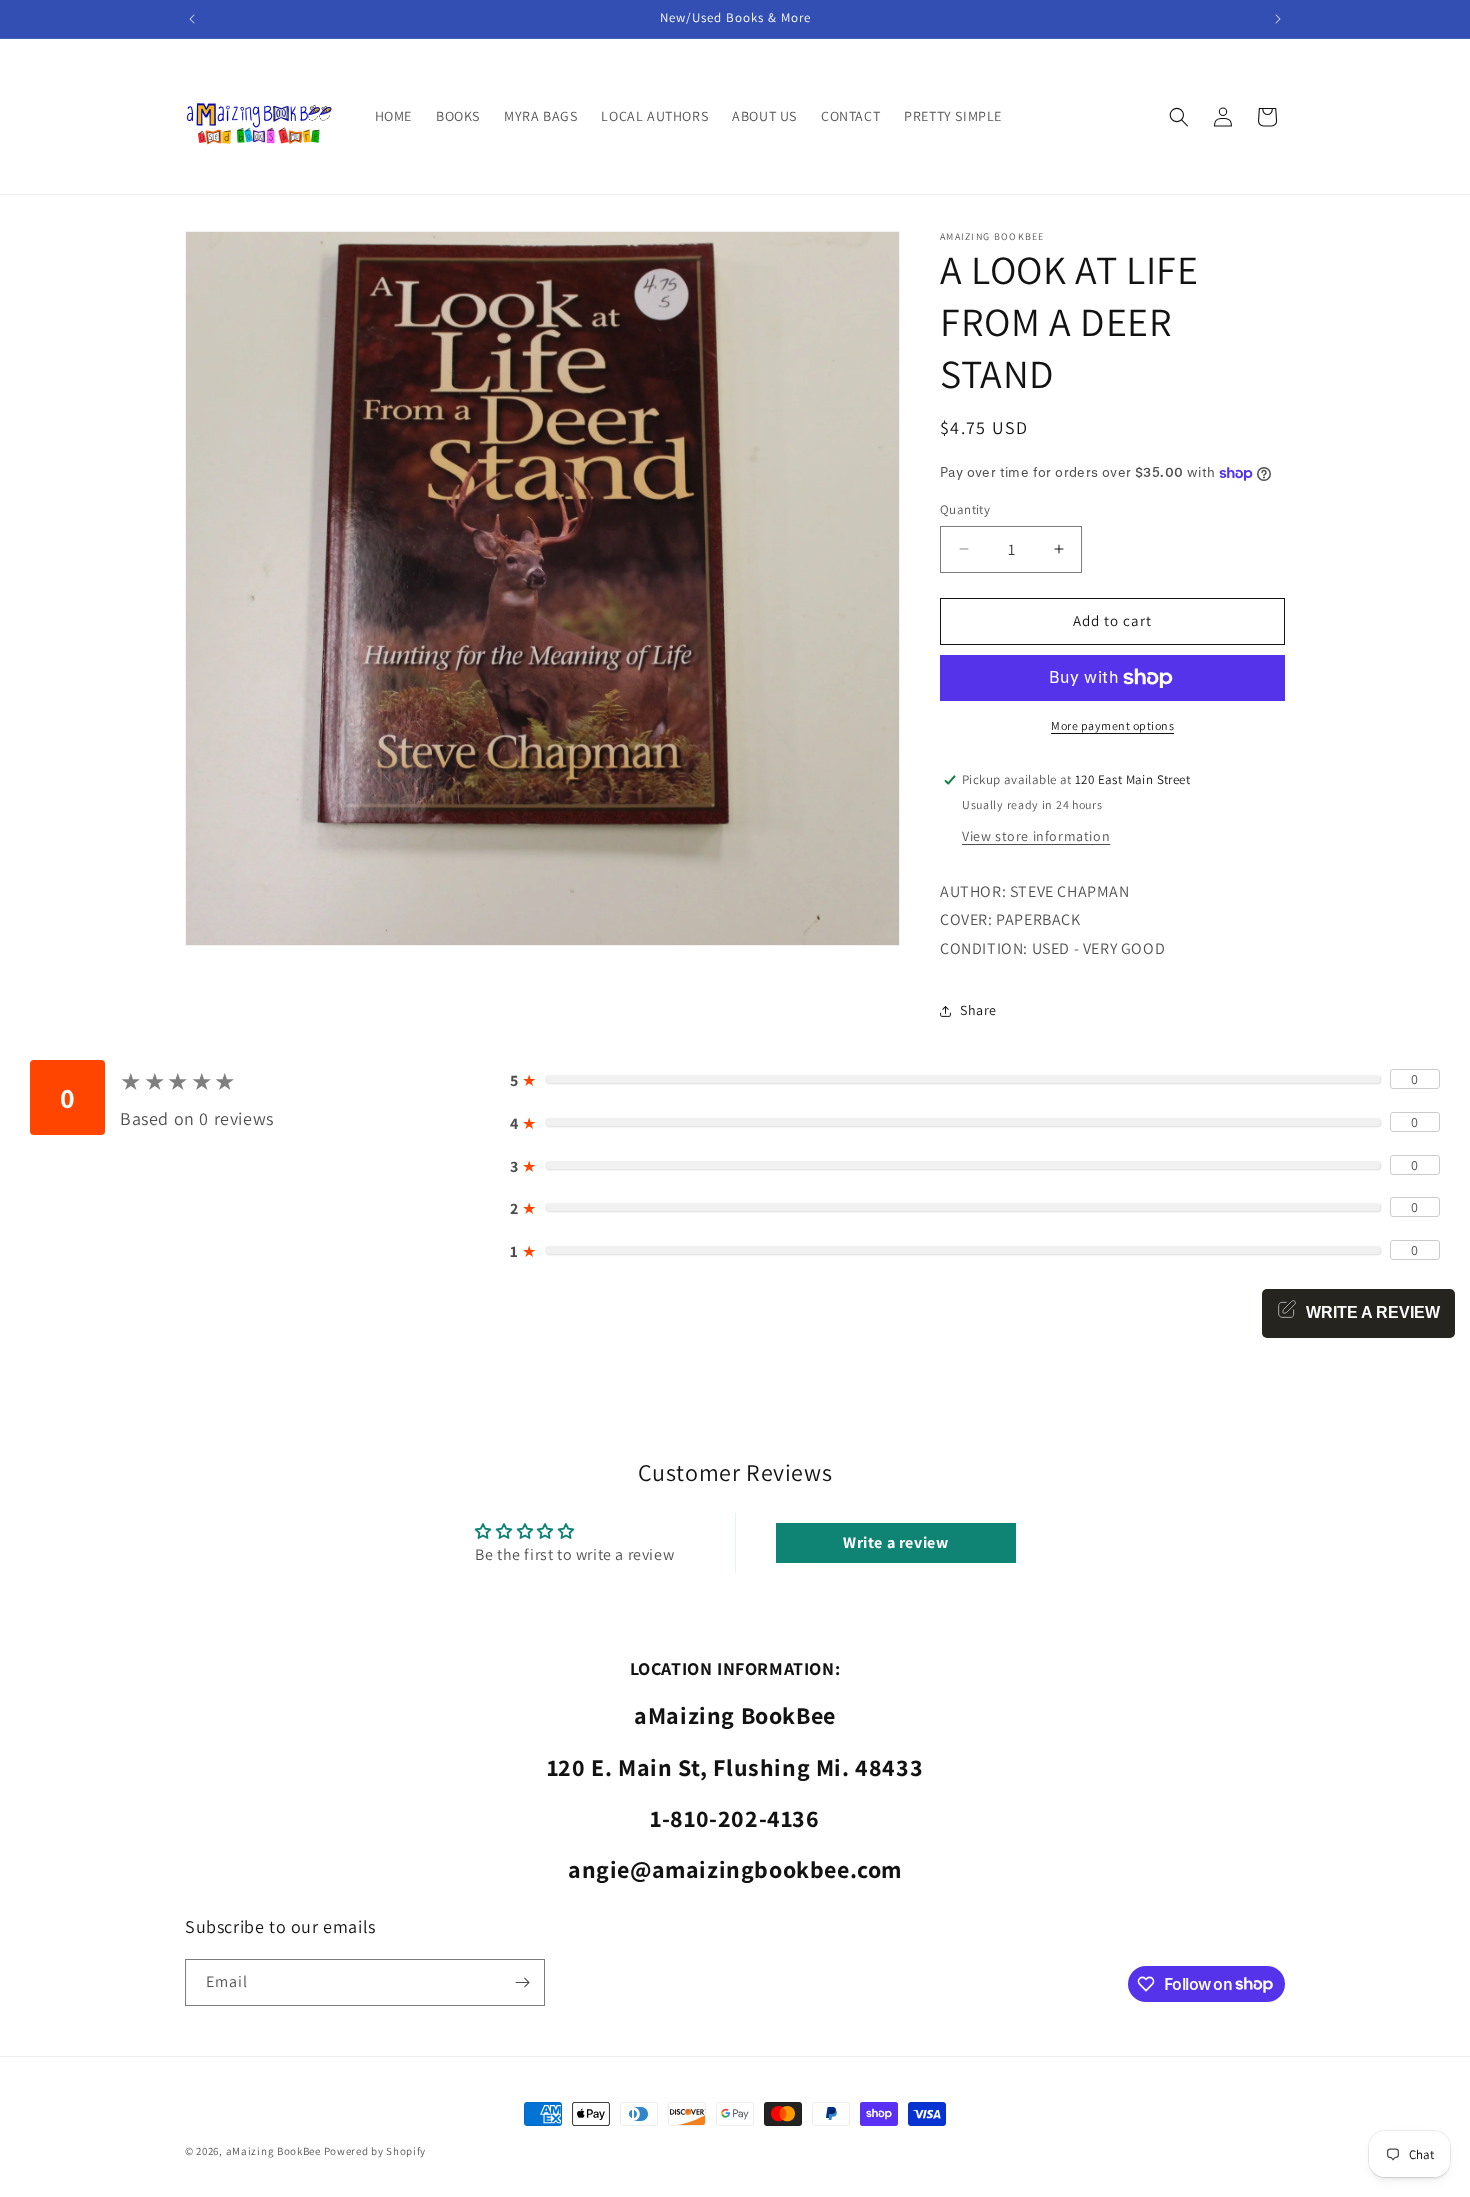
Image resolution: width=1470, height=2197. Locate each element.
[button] (1179, 117)
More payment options (1112, 725)
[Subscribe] (522, 1982)
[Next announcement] (1278, 19)
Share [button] (978, 1010)
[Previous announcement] (192, 19)
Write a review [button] (895, 1542)
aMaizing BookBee (273, 2151)
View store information (1036, 836)
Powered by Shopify (375, 2151)
